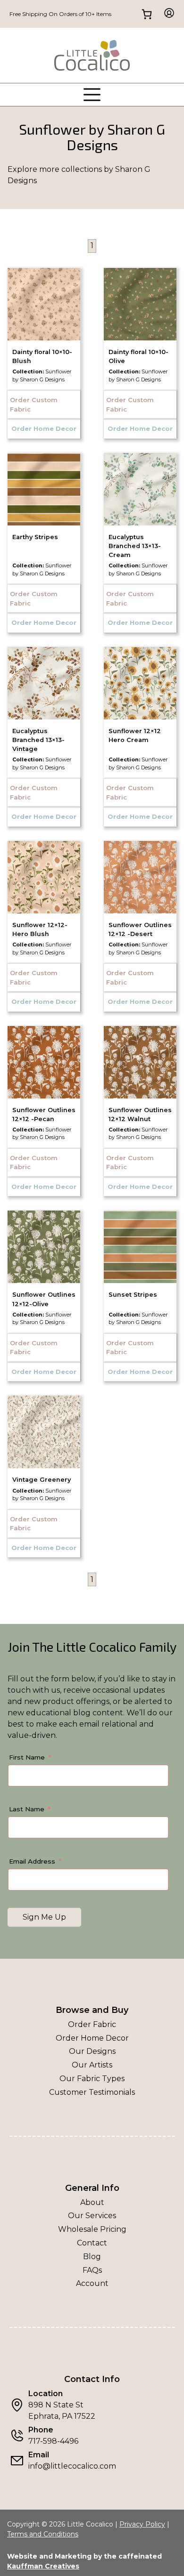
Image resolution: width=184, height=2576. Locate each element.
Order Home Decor (92, 2038)
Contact (92, 2243)
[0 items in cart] (147, 14)
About (92, 2202)
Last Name (27, 1809)
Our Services (92, 2216)
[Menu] (92, 95)
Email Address (32, 1861)
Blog (92, 2257)
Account (92, 2283)
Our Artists (92, 2065)
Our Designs (92, 2051)
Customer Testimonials (92, 2092)
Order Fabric (92, 2024)
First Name (27, 1757)
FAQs (92, 2270)
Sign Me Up (44, 1917)
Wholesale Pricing (92, 2229)
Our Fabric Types (92, 2079)
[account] (166, 14)
